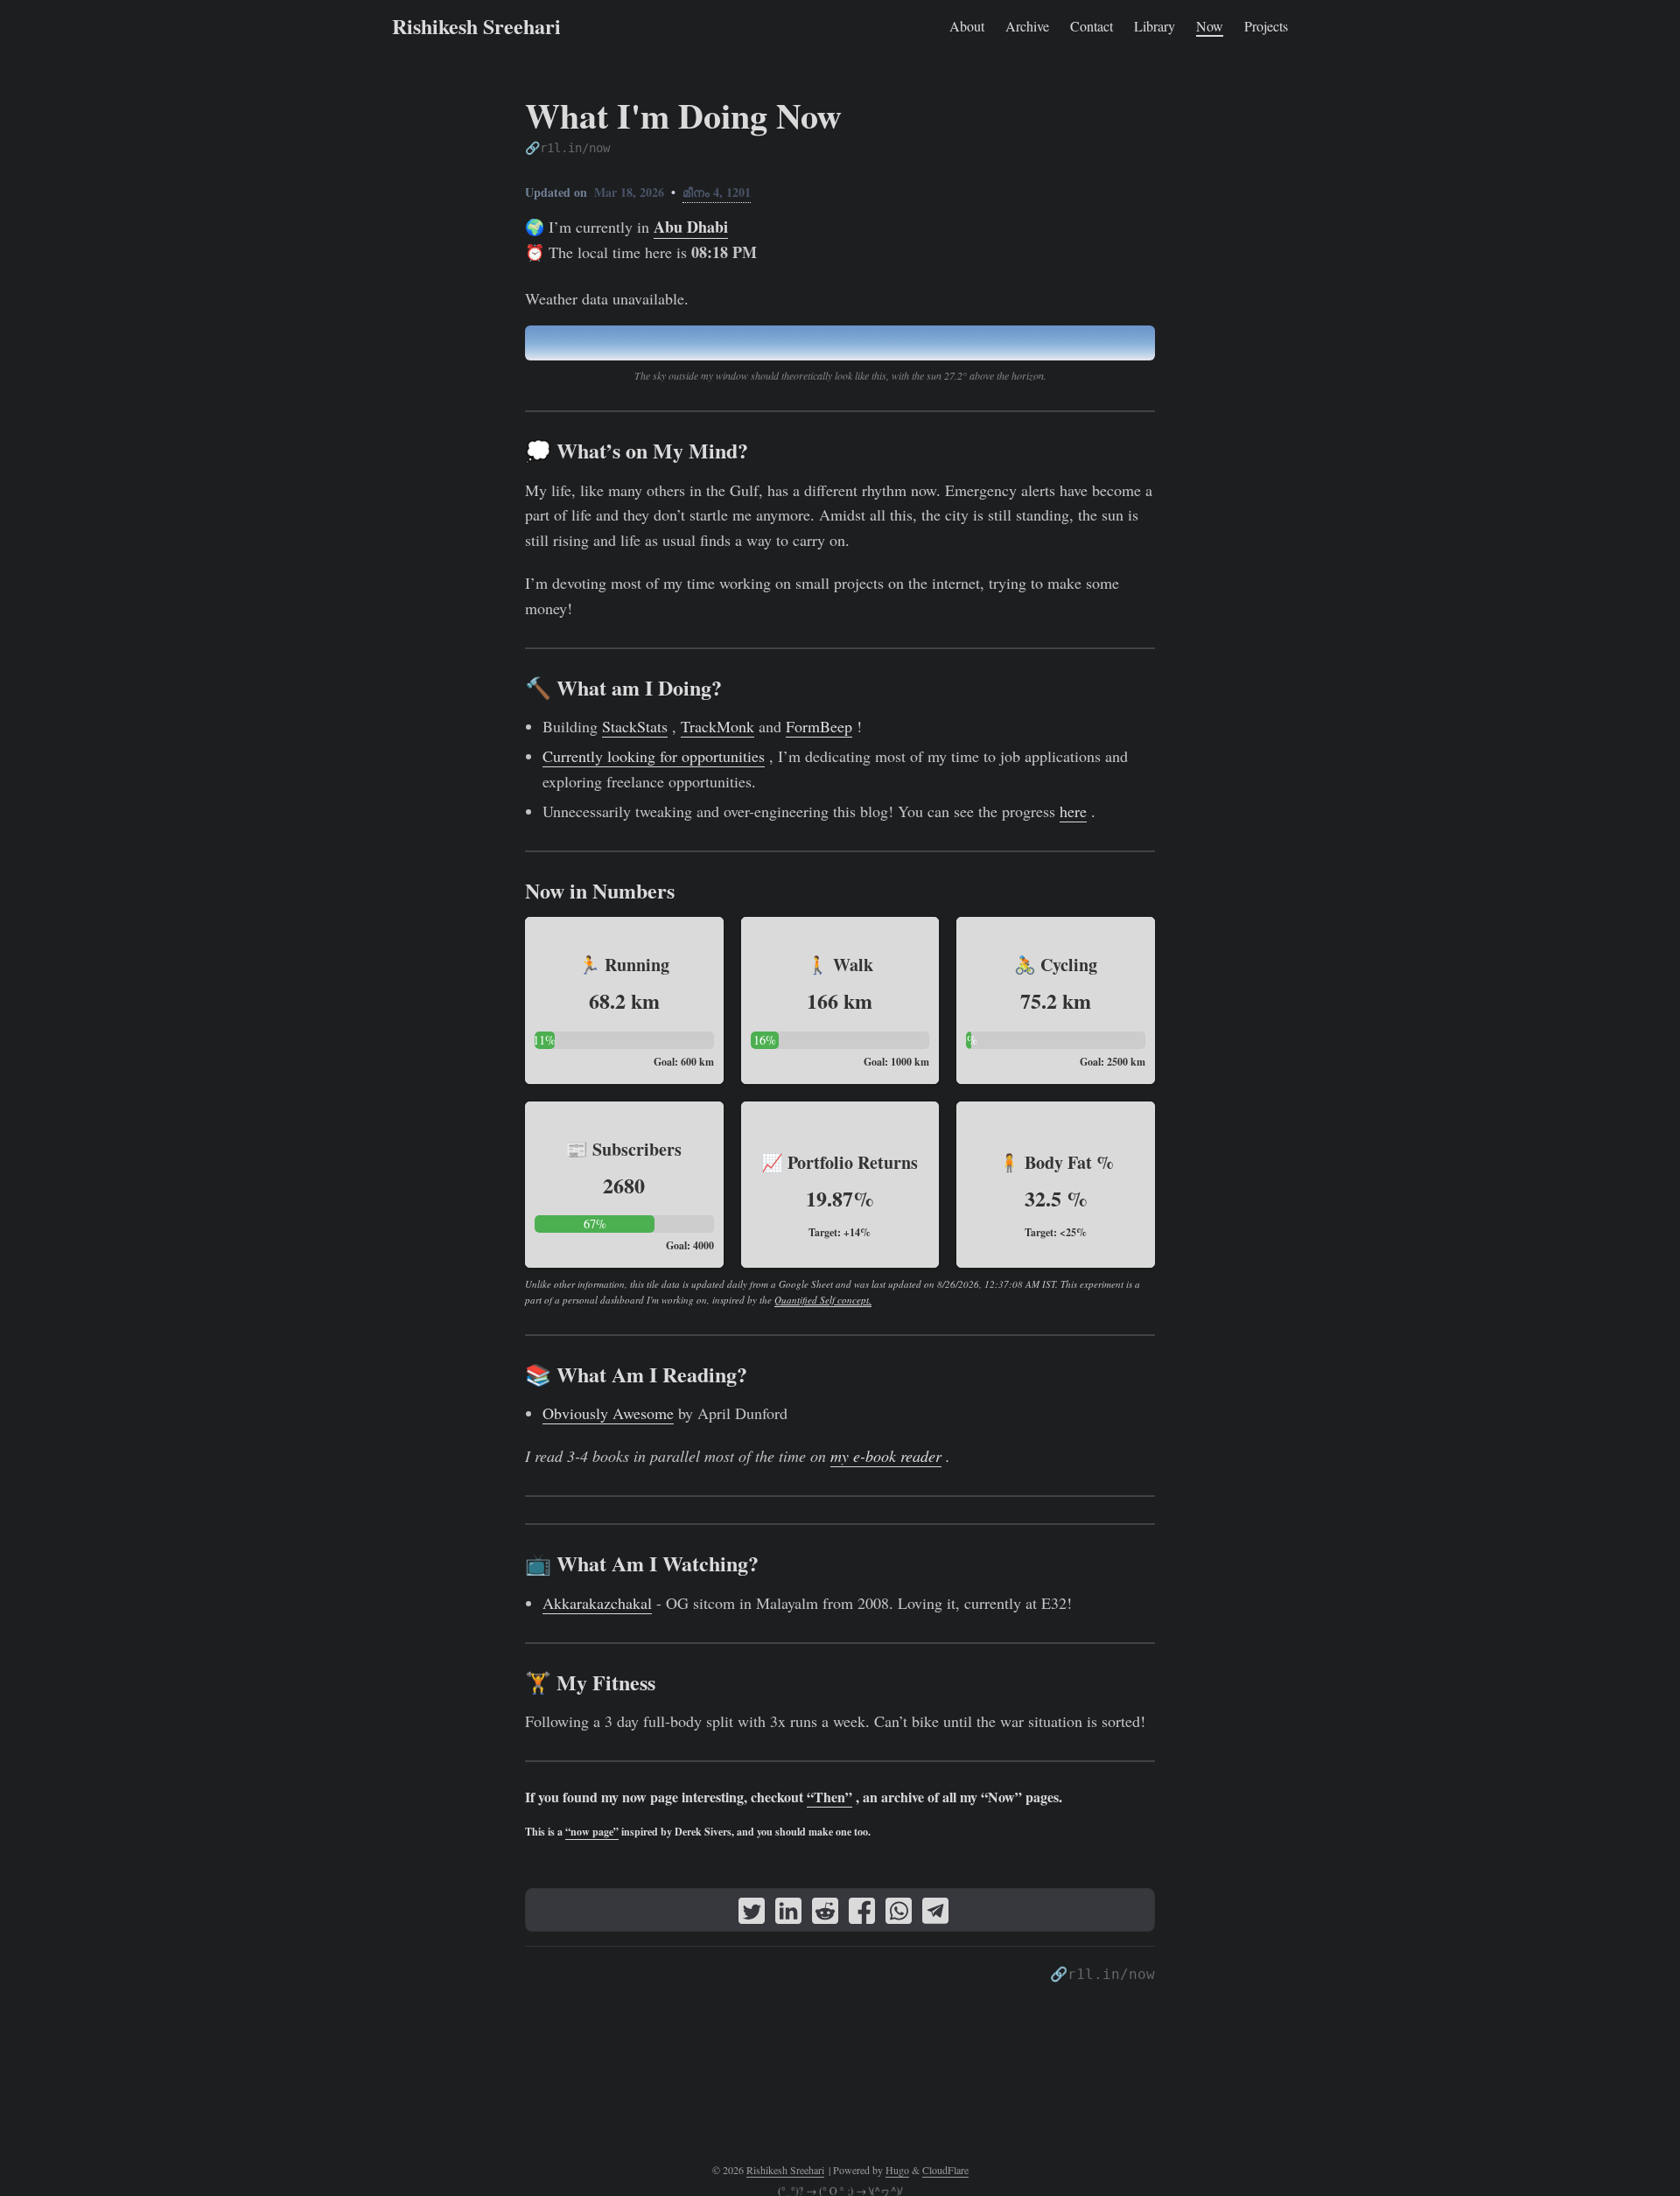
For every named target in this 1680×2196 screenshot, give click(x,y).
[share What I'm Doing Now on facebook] (862, 1914)
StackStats (635, 726)
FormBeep (819, 726)
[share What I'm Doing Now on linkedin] (788, 1914)
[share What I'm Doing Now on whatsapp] (899, 1914)
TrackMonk (717, 726)
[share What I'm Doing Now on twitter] (752, 1914)
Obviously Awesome (608, 1413)
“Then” (829, 1797)
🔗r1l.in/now (567, 148)
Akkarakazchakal (597, 1603)
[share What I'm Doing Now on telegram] (935, 1914)
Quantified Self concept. (823, 1300)
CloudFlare (945, 2170)
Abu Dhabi (691, 227)
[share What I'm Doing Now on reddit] (825, 1914)
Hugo (897, 2170)
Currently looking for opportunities (654, 756)
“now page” (592, 1832)
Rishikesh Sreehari (476, 26)
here (1073, 811)
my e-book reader (886, 1456)
